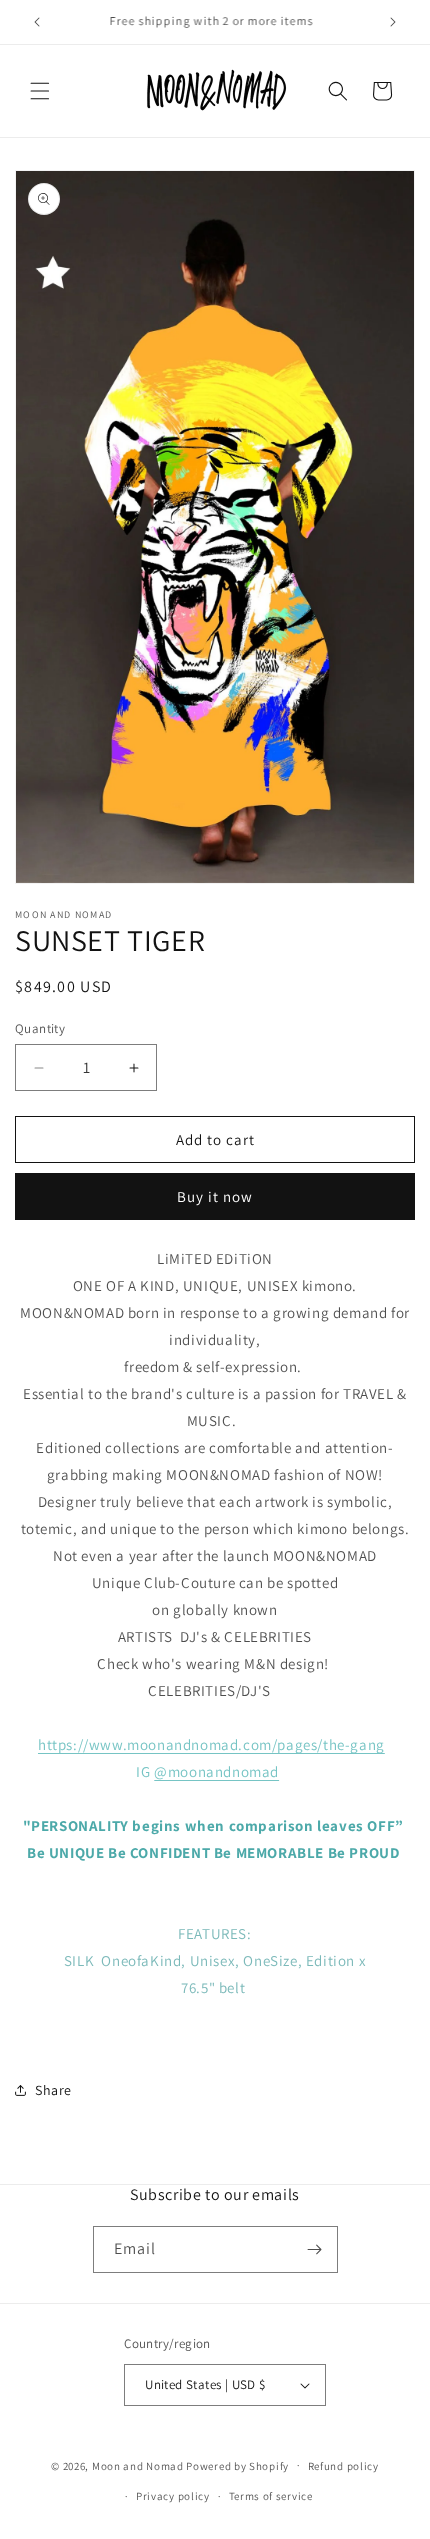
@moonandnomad (216, 1771)
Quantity (40, 1028)
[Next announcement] (393, 22)
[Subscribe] (315, 2249)
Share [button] (53, 2090)
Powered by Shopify (237, 2465)
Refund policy (343, 2466)
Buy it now (215, 1196)
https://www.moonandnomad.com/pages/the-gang (211, 1744)
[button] (40, 91)
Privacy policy (173, 2496)
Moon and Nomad (138, 2465)
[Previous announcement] (37, 22)
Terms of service (271, 2496)
